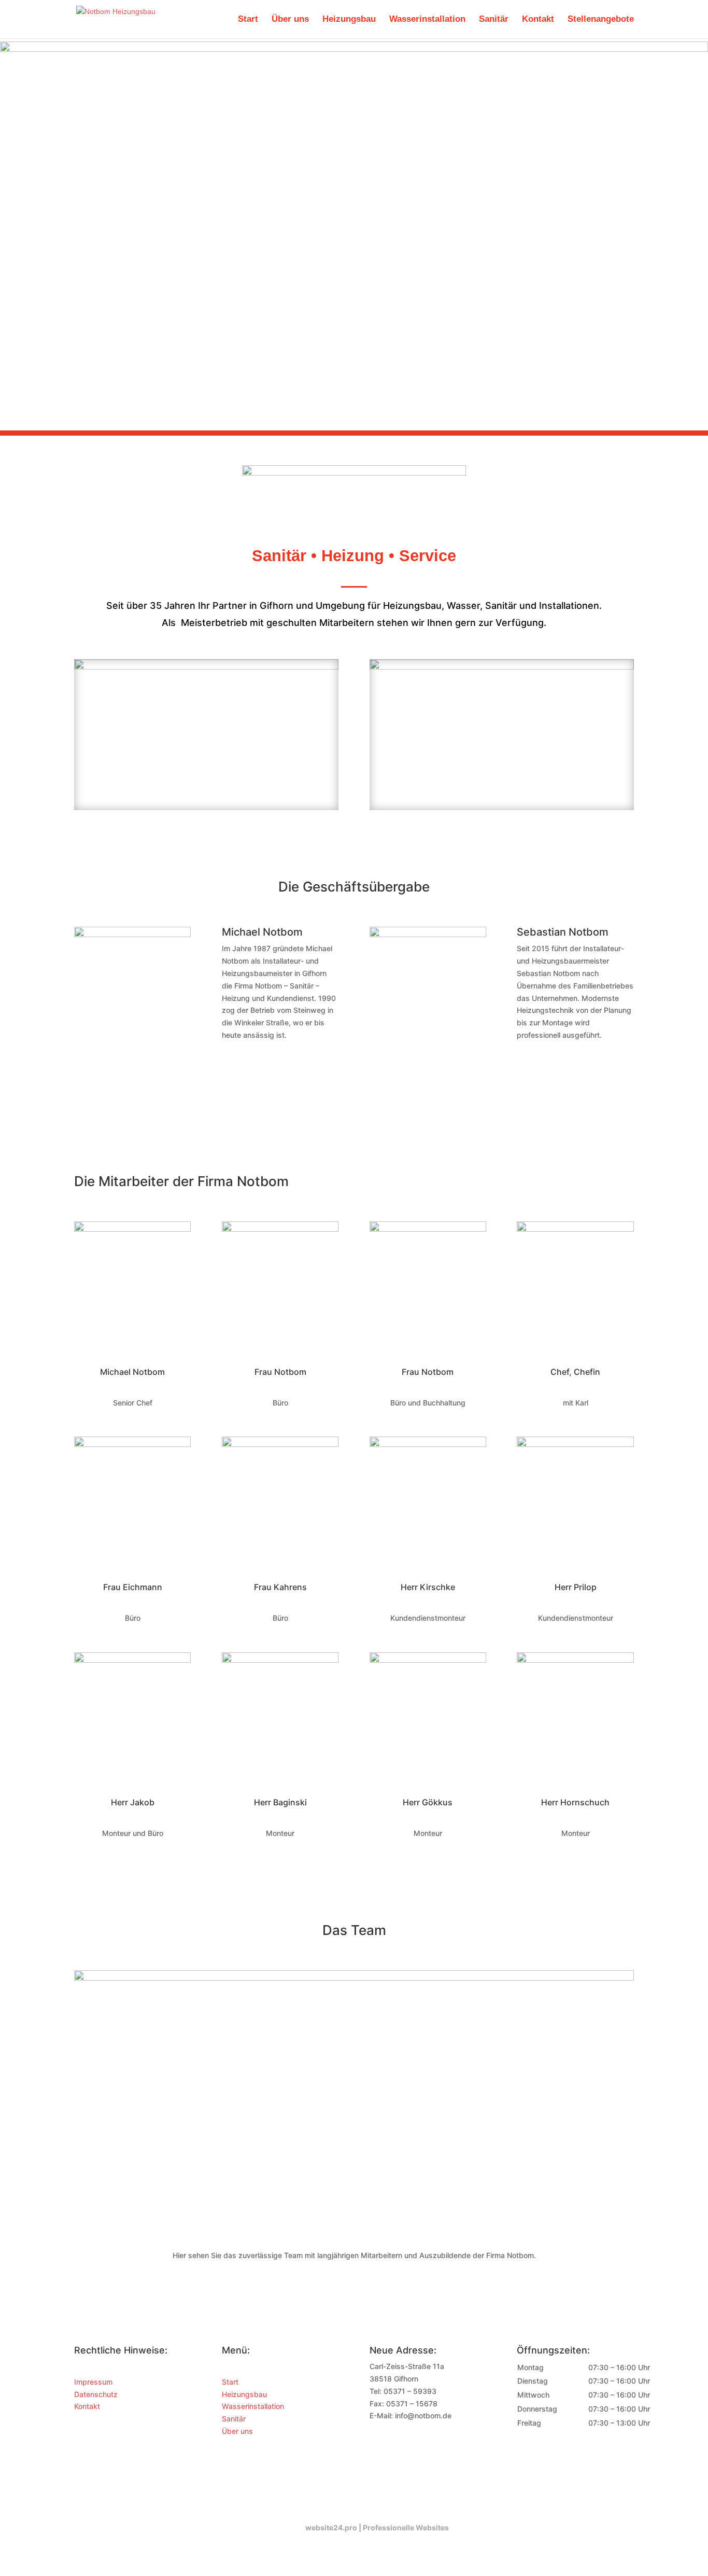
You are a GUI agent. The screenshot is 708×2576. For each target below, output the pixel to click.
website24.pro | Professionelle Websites (377, 2528)
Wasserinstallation (427, 20)
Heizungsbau (349, 20)
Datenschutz (96, 2394)
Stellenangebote (601, 20)
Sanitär (494, 20)
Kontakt (538, 20)
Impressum (93, 2382)
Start (248, 20)
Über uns (290, 20)
